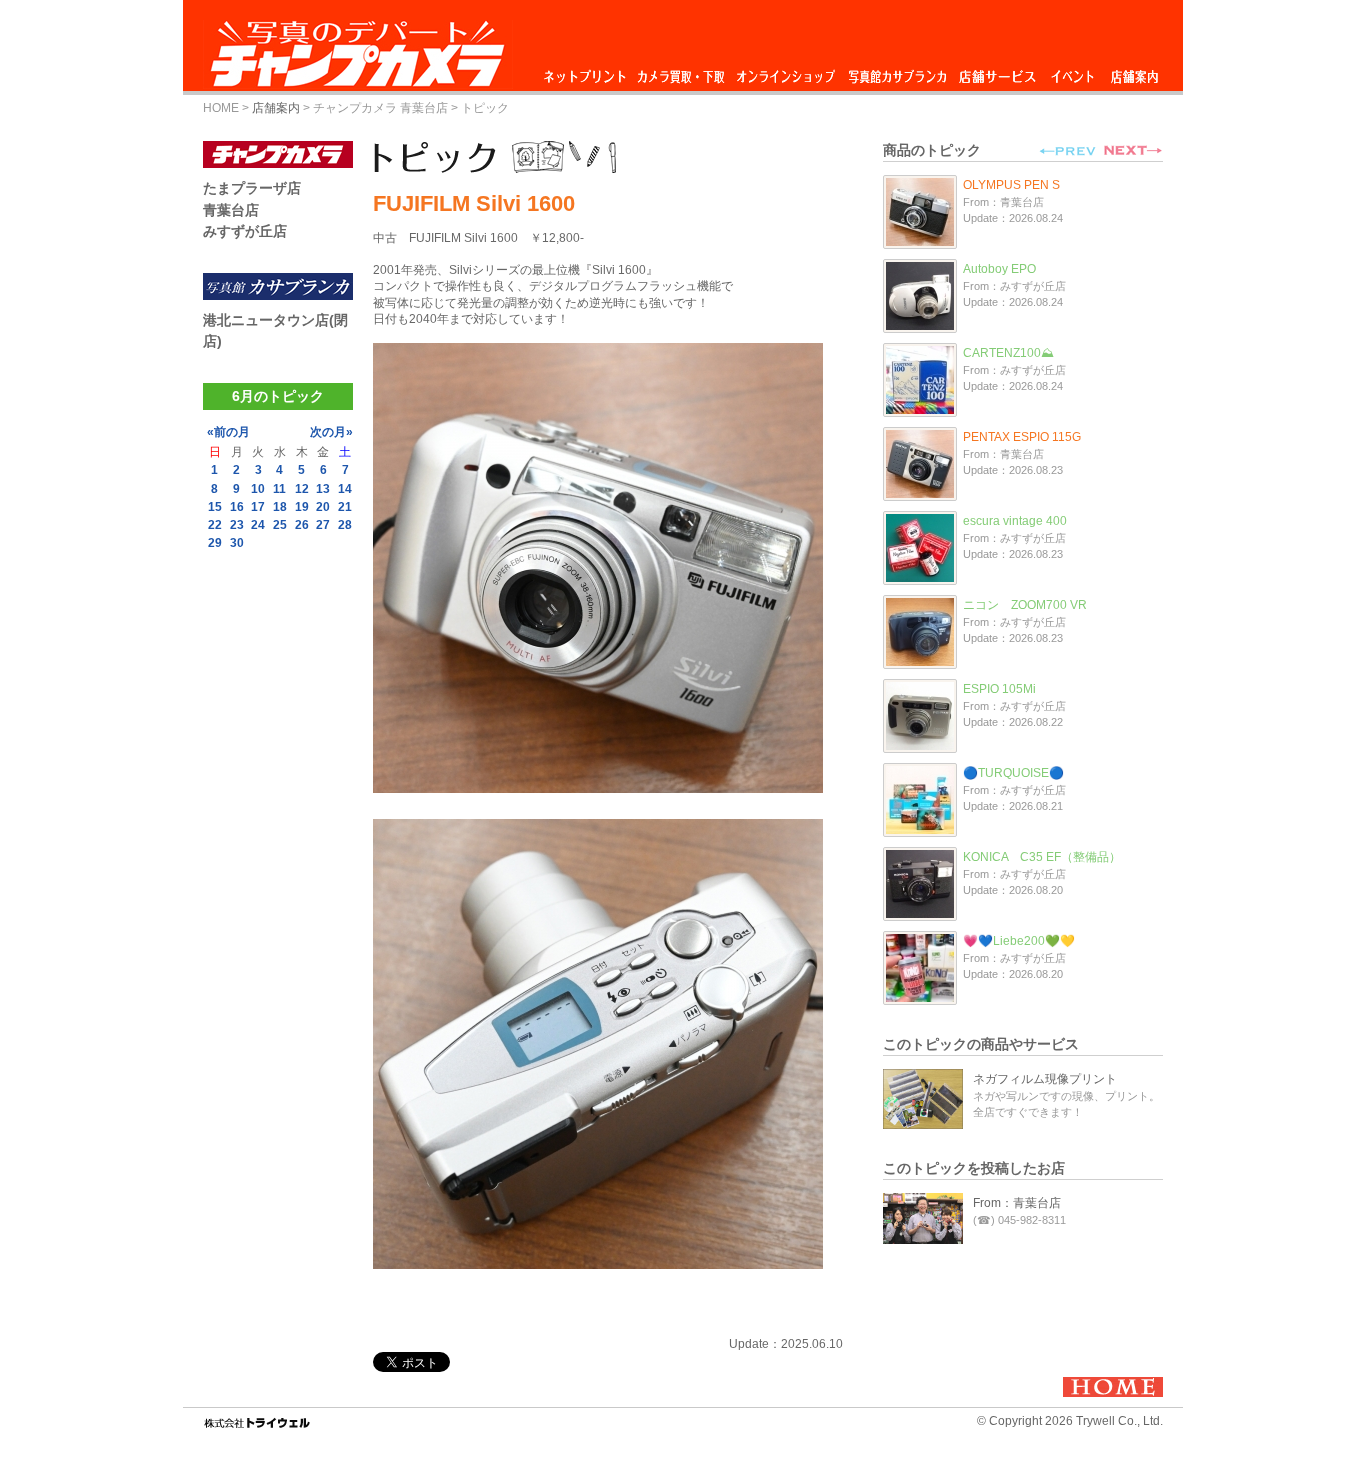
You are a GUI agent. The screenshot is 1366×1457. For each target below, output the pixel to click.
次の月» (331, 432)
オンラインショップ (784, 71)
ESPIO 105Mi (999, 689)
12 (302, 489)
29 (215, 543)
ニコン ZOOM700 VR (1025, 605)
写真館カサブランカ (897, 71)
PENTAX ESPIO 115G (1022, 437)
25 (280, 525)
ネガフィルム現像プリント (1045, 1079)
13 (323, 489)
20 (323, 507)
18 (280, 507)
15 (215, 507)
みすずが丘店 (245, 231)
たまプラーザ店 (252, 188)
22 (215, 525)
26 (302, 525)
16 (237, 507)
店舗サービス (997, 71)
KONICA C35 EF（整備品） (1042, 857)
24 (258, 525)
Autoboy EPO (999, 269)
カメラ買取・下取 (682, 71)
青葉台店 (231, 210)
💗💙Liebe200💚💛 (1019, 941)
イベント (1073, 71)
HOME (221, 108)
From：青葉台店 (1017, 1203)
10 (258, 489)
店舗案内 (1134, 71)
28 (345, 525)
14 (345, 489)
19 (302, 507)
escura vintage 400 (1015, 521)
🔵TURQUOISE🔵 (1013, 773)
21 (345, 507)
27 (323, 525)
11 (279, 489)
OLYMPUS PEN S (1011, 185)
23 (237, 525)
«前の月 (228, 432)
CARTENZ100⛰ (1008, 353)
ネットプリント (588, 71)
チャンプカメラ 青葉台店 (380, 108)
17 (258, 507)
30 (237, 543)
